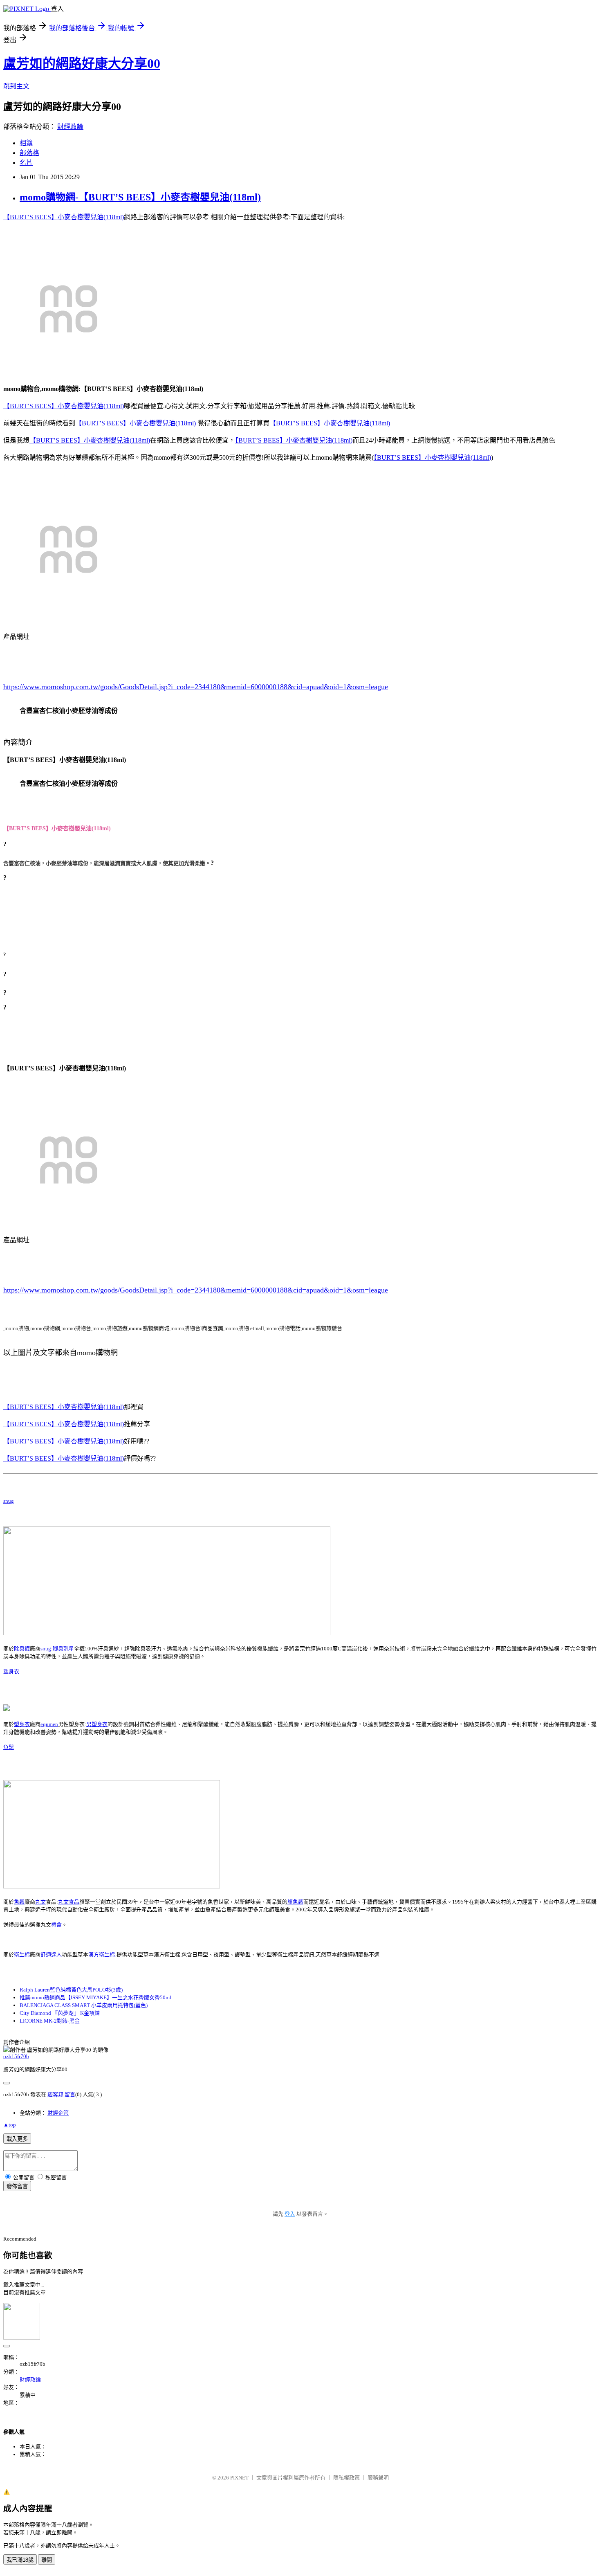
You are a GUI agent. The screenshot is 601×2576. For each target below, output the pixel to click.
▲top (10, 2125)
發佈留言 (17, 2186)
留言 (70, 2094)
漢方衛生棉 (102, 1954)
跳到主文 (16, 86)
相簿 (26, 143)
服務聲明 (378, 2478)
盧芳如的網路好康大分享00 (82, 63)
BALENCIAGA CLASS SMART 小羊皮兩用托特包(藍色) (84, 2005)
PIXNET (239, 2478)
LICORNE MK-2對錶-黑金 (50, 2021)
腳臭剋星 (63, 1649)
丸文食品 (69, 1902)
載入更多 (17, 2139)
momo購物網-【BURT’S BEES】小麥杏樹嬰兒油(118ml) (140, 197)
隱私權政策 (346, 2478)
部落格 (29, 153)
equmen (49, 1724)
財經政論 (70, 127)
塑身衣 (11, 1671)
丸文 (40, 1902)
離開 (47, 2560)
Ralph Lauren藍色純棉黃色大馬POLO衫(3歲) (71, 1990)
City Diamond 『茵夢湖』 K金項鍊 (60, 2013)
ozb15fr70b (16, 2056)
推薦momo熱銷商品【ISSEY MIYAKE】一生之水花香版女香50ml (95, 1997)
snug (9, 1501)
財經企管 (58, 2113)
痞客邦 (55, 2094)
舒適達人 (51, 1954)
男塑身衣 (97, 1724)
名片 (26, 163)
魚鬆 (9, 1747)
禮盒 (56, 1925)
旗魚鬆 (295, 1902)
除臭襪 (22, 1649)
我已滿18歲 (20, 2560)
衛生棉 (22, 1954)
